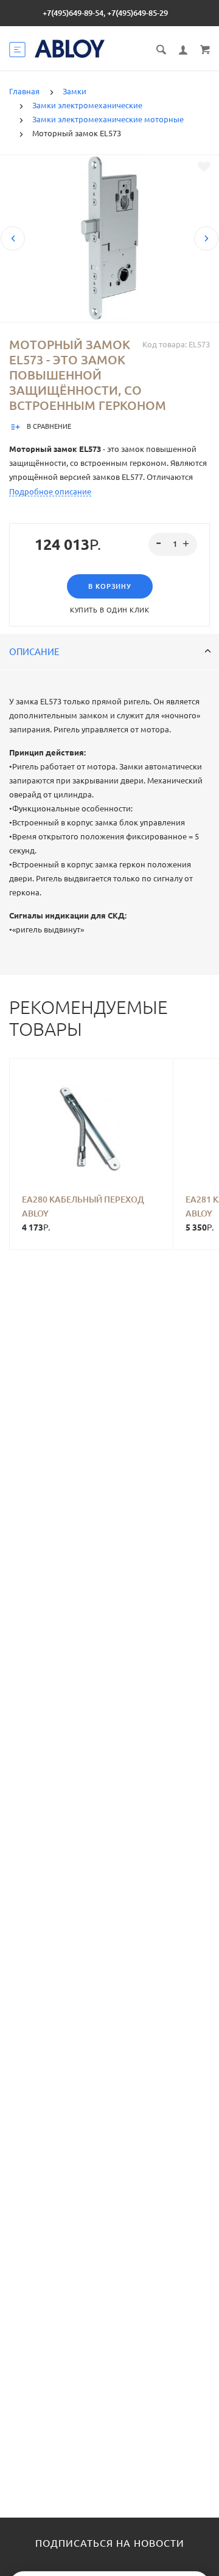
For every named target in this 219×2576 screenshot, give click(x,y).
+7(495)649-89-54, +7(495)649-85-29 (105, 13)
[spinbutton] (173, 544)
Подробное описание (50, 491)
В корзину (110, 586)
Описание (34, 652)
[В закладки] (204, 167)
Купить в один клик (109, 610)
